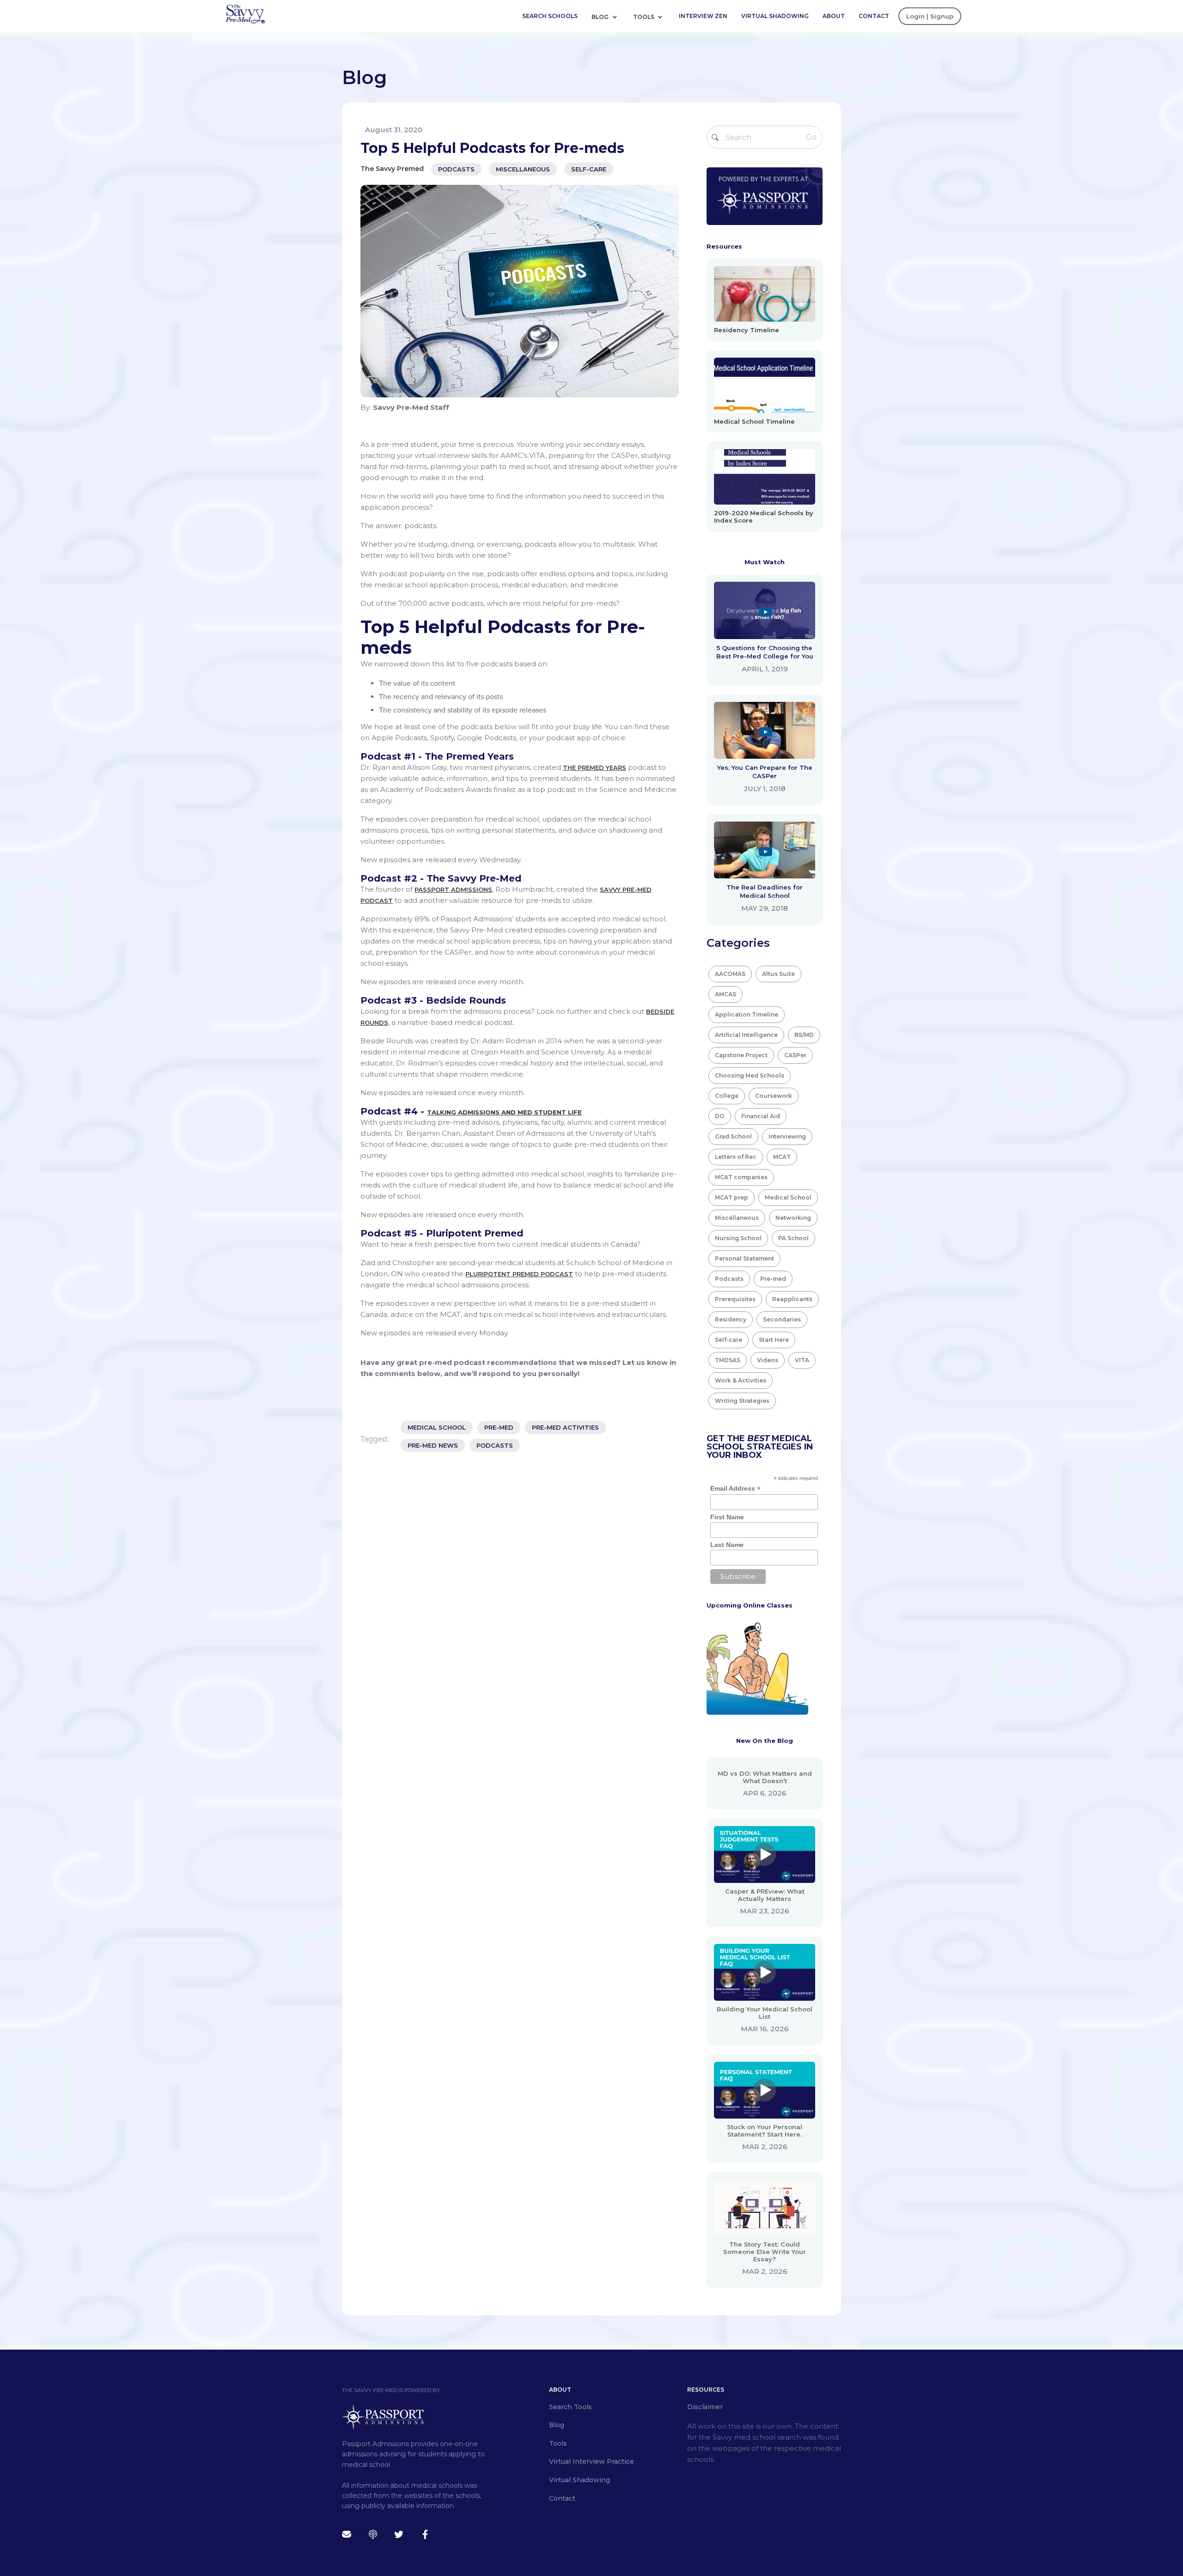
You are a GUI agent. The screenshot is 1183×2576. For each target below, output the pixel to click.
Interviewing (787, 1136)
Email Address (735, 1489)
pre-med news (433, 1445)
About (834, 16)
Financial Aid (761, 1116)
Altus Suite (778, 974)
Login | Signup (930, 16)
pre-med (499, 1427)
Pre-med (773, 1279)
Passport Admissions (453, 889)
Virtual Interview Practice (591, 2461)
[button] (608, 16)
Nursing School (738, 1238)
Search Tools (570, 2407)
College (727, 1096)
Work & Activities (741, 1380)
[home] (245, 13)
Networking (793, 1218)
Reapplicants (792, 1299)
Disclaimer (705, 2407)
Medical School (788, 1197)
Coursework (774, 1096)
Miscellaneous (523, 169)
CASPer (795, 1055)
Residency (731, 1319)
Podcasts (456, 169)
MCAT (782, 1157)
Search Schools (550, 16)
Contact (874, 16)
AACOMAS (730, 974)
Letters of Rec (736, 1157)
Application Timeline (747, 1014)
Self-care (589, 169)
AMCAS (726, 994)
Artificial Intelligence (746, 1035)
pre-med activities (565, 1427)
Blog (601, 17)
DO (720, 1116)
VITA (802, 1360)
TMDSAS (728, 1360)
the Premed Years (595, 767)
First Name (727, 1517)
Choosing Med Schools (750, 1075)
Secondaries (782, 1319)
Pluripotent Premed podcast (519, 1274)
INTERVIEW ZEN (703, 16)
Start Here (774, 1340)
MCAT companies (741, 1177)
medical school (437, 1427)
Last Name (727, 1545)
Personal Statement (744, 1258)
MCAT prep (732, 1197)
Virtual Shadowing (775, 16)
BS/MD (804, 1035)
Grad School (733, 1136)
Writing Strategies (742, 1401)
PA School (793, 1238)
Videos (768, 1360)
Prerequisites (735, 1299)
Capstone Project (741, 1055)
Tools (644, 17)
